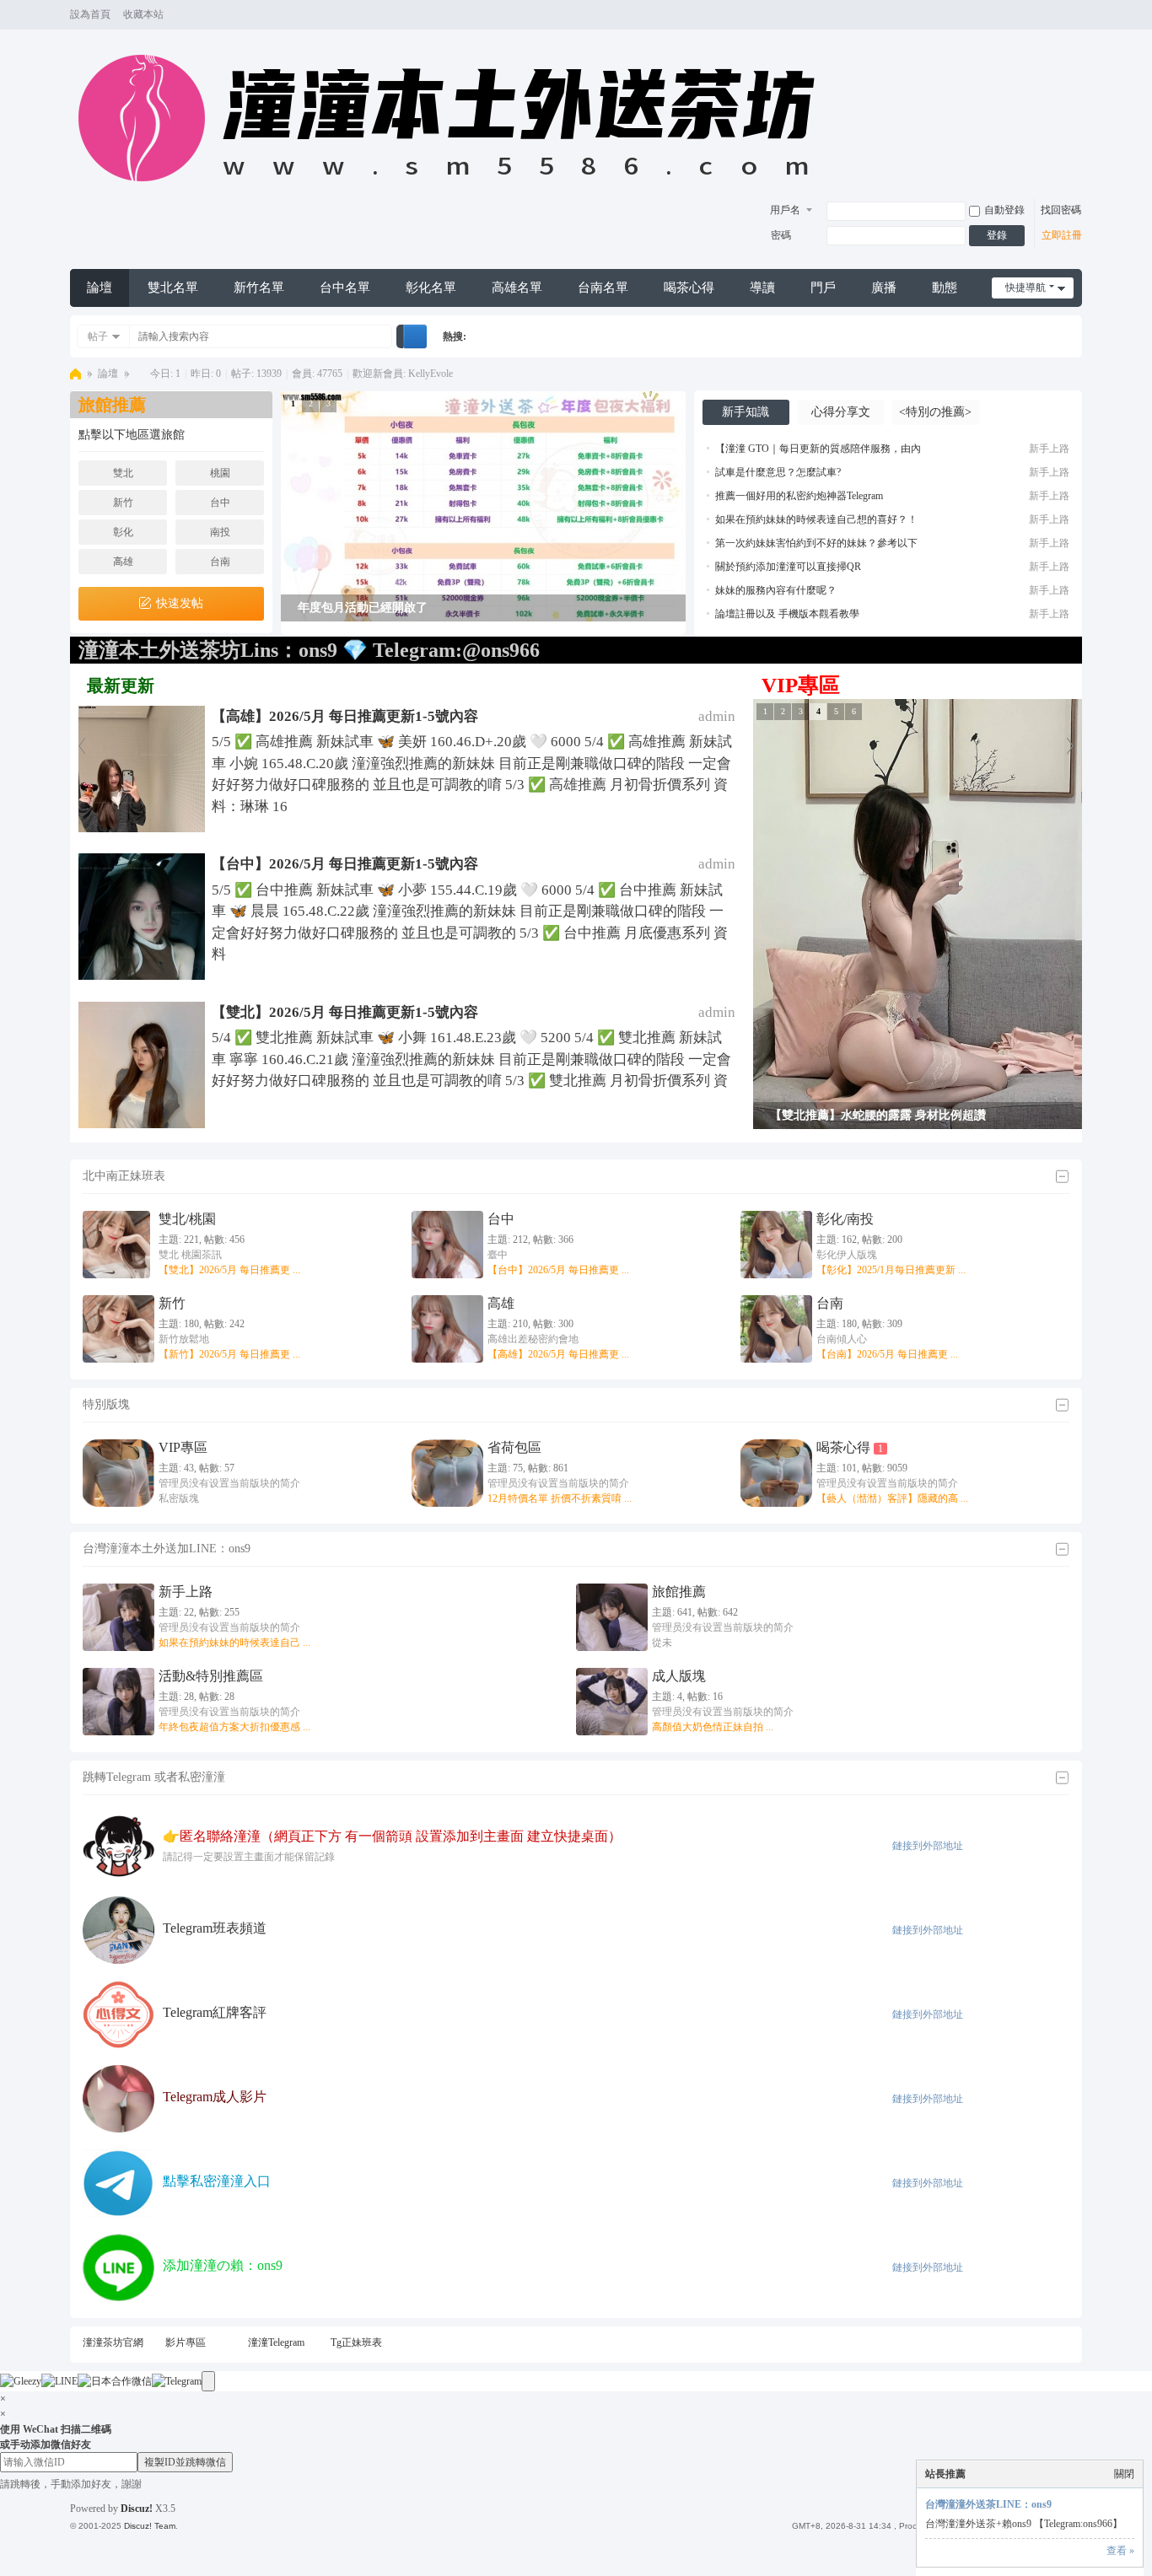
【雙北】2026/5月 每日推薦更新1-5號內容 (345, 1012)
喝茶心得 (689, 288)
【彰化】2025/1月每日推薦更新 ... (891, 1270)
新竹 (123, 503)
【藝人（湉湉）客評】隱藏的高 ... (892, 1498)
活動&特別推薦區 (211, 1676)
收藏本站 (143, 14)
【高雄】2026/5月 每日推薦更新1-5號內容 (345, 716)
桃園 (220, 473)
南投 (220, 532)
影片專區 (186, 2342)
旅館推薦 (679, 1592)
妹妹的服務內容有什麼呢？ (776, 590)
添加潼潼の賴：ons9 (223, 2265)
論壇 (100, 288)
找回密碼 (1061, 210)
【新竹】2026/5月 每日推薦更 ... (229, 1354)
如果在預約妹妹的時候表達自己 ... (234, 1643)
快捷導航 (1025, 288)
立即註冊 (1062, 235)
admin (717, 716)
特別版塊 (106, 1404)
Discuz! (137, 2509)
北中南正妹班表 (124, 1176)
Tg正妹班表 (356, 2342)
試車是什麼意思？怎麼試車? (778, 472)
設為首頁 (90, 14)
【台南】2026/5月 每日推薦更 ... (887, 1354)
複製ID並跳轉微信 (185, 2462)
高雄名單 (517, 288)
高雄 (123, 562)
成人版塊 (679, 1676)
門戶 (823, 288)
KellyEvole (431, 374)
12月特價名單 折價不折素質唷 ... (560, 1498)
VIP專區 (183, 1447)
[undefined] (208, 2381)
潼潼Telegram (276, 2342)
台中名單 (345, 288)
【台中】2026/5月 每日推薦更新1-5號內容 (345, 864)
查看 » (1120, 2551)
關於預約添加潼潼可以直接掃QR (788, 567)
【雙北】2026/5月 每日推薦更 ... (229, 1270)
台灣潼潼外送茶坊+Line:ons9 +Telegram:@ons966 (75, 374)
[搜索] (415, 336)
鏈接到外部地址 (928, 1846)
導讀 (762, 288)
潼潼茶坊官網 (113, 2342)
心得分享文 (841, 412)
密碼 (781, 235)
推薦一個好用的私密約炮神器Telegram (799, 496)
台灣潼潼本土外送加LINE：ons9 (167, 1549)
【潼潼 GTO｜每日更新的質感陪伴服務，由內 (818, 449)
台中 (220, 503)
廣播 (884, 288)
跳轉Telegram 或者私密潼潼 (154, 1777)
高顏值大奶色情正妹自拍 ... (713, 1727)
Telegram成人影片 (215, 2097)
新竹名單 (259, 288)
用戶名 (785, 210)
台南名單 (603, 288)
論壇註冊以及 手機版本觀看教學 (787, 614)
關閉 (1124, 2474)
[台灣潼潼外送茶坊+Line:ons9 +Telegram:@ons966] (455, 191)
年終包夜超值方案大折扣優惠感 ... (234, 1727)
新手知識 (746, 412)
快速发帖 (180, 603)
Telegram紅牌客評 (215, 2012)
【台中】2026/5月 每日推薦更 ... (558, 1270)
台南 (220, 562)
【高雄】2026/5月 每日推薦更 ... (558, 1354)
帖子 (98, 336)
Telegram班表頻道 (215, 1928)
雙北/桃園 (187, 1219)
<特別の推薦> (935, 412)
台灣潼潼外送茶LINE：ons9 (988, 2504)
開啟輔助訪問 (1058, 15)
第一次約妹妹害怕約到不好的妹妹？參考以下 (816, 543)
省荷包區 (514, 1447)
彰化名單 (431, 288)
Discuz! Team (150, 2526)
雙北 (123, 473)
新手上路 (1049, 449)
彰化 (123, 532)
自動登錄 (1004, 210)
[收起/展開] (1062, 1177)
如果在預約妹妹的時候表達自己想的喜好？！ (816, 519)
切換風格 (1074, 22)
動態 (945, 288)
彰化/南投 (845, 1219)
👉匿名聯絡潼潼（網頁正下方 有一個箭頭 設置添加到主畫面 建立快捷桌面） (392, 1836)
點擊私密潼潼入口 (217, 2181)
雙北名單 (173, 288)
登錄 (997, 235)
